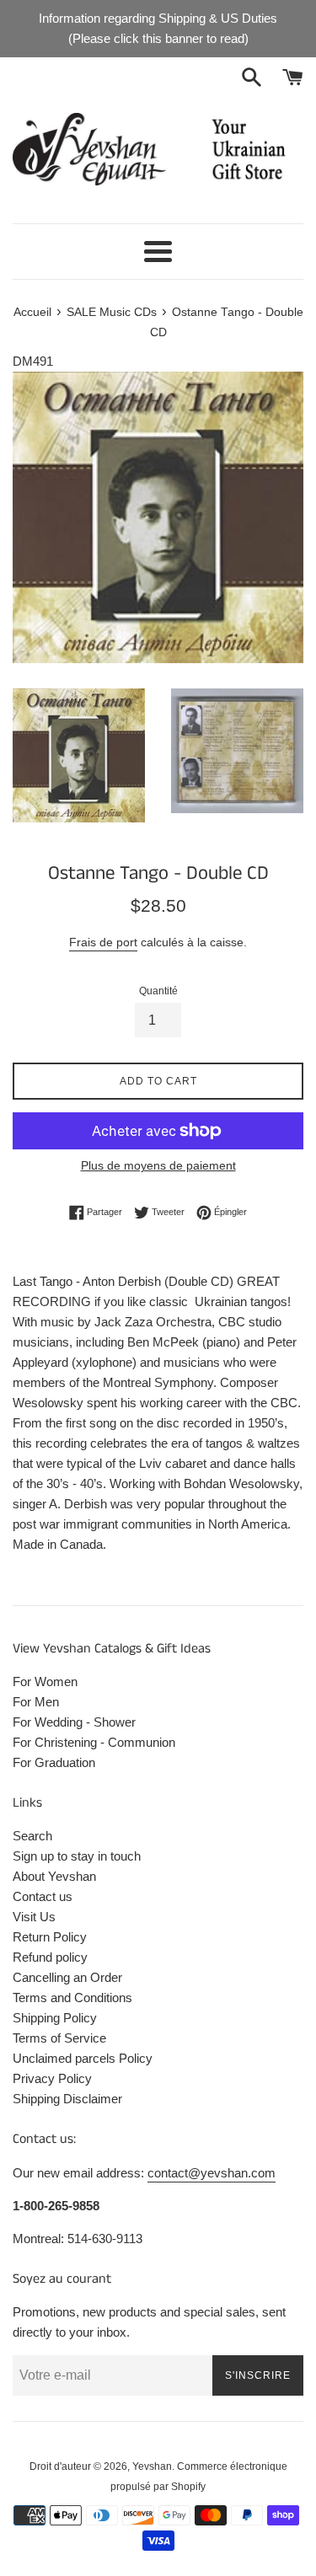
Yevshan (152, 2466)
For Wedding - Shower (74, 1722)
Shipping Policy (55, 2018)
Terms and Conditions (72, 1998)
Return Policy (50, 1937)
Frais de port (103, 942)
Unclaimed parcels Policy (83, 2058)
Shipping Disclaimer (67, 2099)
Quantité (158, 991)
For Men (36, 1702)
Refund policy (50, 1957)
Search (32, 1836)
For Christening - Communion (94, 1742)
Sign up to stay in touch (77, 1856)
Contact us (43, 1896)
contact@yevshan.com (212, 2173)
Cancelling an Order (67, 1977)
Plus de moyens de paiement (158, 1165)
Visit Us (34, 1917)
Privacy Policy (52, 2078)
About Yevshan (54, 1876)
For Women (45, 1682)
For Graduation (54, 1762)
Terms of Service (59, 2038)
